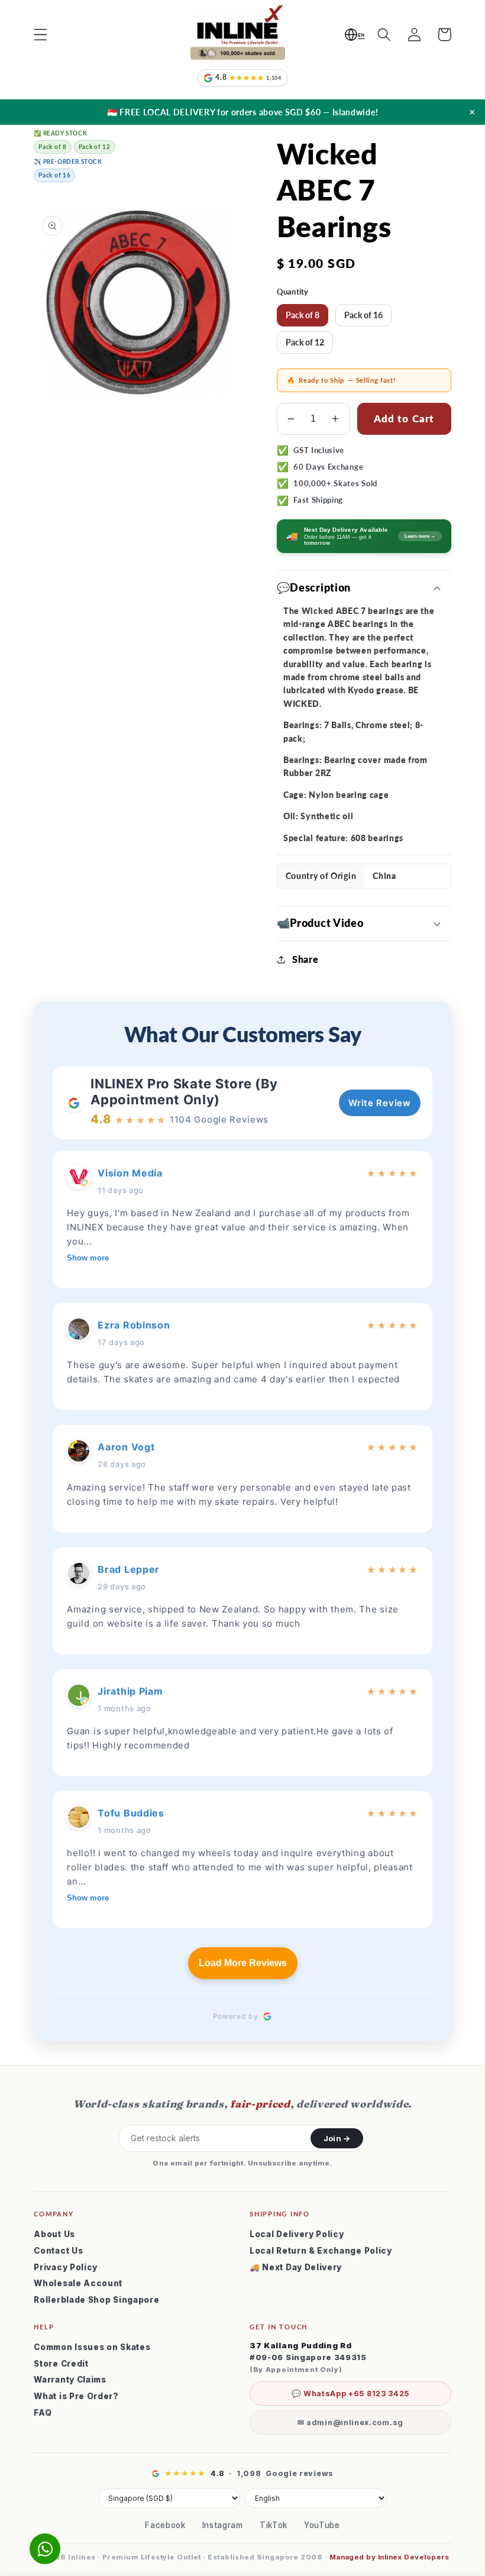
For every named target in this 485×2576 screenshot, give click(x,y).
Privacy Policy (66, 2267)
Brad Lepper (129, 1569)
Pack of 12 (305, 342)
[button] (41, 35)
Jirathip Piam (130, 1691)
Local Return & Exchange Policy (321, 2251)
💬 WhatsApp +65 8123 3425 (351, 2394)
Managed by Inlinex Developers (389, 2557)
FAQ (43, 2413)
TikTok (274, 2525)
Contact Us (58, 2251)
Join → (337, 2138)
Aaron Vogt (126, 1447)
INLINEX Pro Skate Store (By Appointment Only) (184, 1091)
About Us (54, 2234)
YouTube (322, 2525)
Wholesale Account (78, 2283)
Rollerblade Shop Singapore (96, 2300)
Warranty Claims (70, 2380)
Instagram (223, 2525)
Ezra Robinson (134, 1325)
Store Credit (61, 2364)
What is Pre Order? (76, 2396)
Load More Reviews (243, 1963)
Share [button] (305, 959)
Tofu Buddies (131, 1813)
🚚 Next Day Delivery (296, 2267)
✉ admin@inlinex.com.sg (350, 2423)
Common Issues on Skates (92, 2347)
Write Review (379, 1103)
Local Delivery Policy (297, 2234)
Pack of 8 (303, 315)
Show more (88, 1258)
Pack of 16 (363, 315)
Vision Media (130, 1173)
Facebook (165, 2525)
